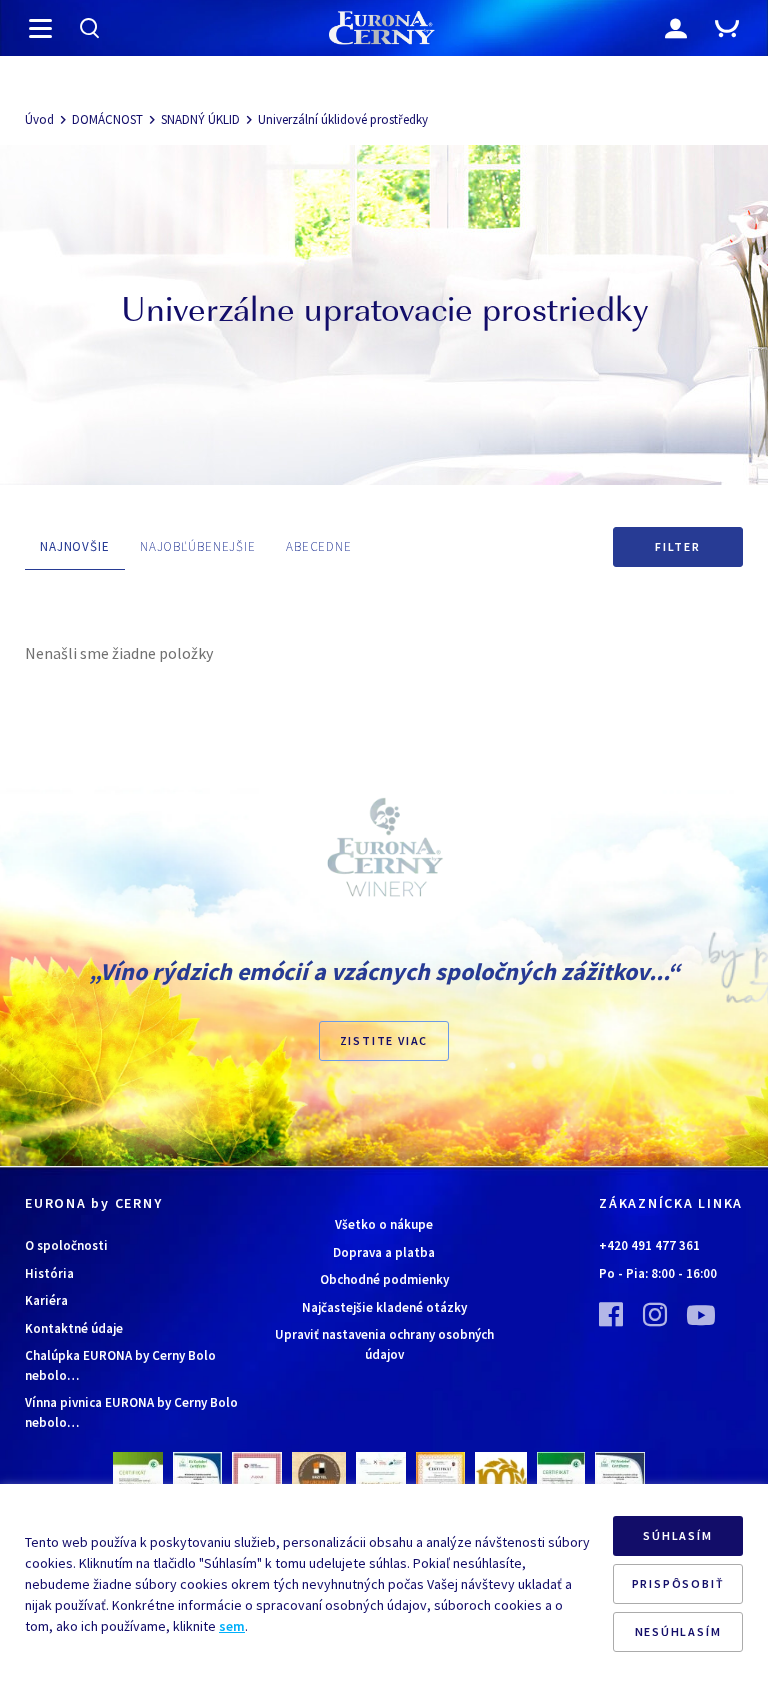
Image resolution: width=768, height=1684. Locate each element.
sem (232, 1626)
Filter (678, 546)
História (49, 1273)
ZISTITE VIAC (384, 1040)
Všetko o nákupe (384, 1224)
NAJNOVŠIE (75, 546)
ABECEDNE (319, 546)
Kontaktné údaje (74, 1328)
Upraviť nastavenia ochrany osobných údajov (384, 1344)
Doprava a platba (384, 1252)
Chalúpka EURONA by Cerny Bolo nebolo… (120, 1365)
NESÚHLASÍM (678, 1631)
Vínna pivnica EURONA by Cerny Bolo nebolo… (131, 1412)
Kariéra (46, 1300)
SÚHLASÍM (677, 1535)
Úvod (39, 119)
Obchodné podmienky (384, 1279)
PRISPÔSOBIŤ (678, 1583)
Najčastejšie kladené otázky (384, 1307)
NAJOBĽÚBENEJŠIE (198, 546)
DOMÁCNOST (107, 119)
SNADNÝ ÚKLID (200, 119)
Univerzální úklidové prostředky (343, 119)
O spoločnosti (66, 1245)
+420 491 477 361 (649, 1245)
